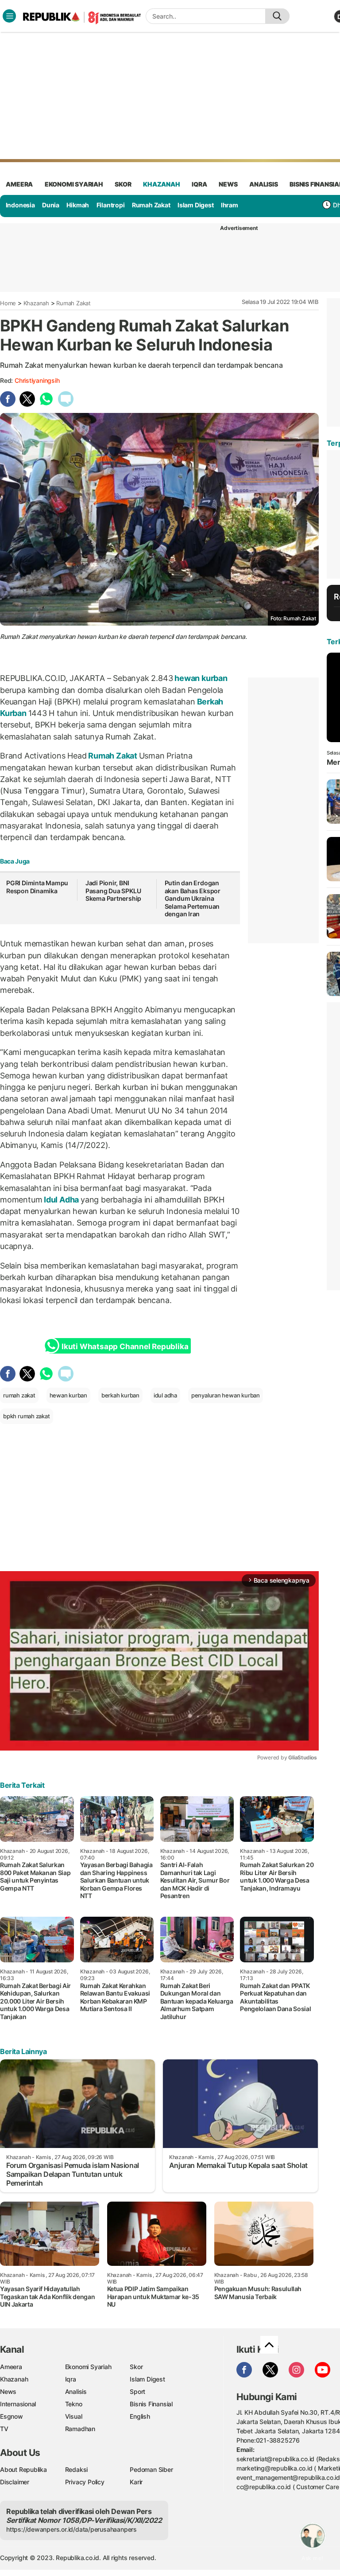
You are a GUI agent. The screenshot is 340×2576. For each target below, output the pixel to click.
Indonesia (20, 205)
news (228, 184)
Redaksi (77, 2469)
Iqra (71, 2379)
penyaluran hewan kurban (226, 1395)
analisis (263, 184)
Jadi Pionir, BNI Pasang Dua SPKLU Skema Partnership (113, 891)
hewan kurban (200, 678)
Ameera (11, 2367)
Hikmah (78, 205)
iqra (199, 184)
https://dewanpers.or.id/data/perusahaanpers (71, 2529)
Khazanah (36, 303)
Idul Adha (61, 1200)
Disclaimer (15, 2482)
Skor (136, 2367)
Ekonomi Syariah (74, 184)
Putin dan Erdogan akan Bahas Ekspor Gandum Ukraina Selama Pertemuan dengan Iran (193, 898)
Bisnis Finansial (151, 2404)
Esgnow (12, 2416)
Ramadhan (80, 2429)
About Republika (23, 2469)
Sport (137, 2391)
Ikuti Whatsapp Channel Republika (125, 1346)
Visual (74, 2416)
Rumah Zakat (151, 205)
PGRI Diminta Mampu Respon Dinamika (37, 887)
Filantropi (111, 205)
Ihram (230, 205)
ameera (19, 184)
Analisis (76, 2391)
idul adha (165, 1395)
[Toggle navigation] (9, 16)
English (140, 2416)
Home (8, 303)
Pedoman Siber (151, 2469)
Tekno (74, 2404)
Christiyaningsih (37, 380)
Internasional (18, 2404)
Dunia (51, 205)
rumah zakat (19, 1395)
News (8, 2391)
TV (4, 2429)
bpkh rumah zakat (27, 1416)
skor (123, 184)
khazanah (161, 184)
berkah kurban (120, 1395)
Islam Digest (195, 205)
